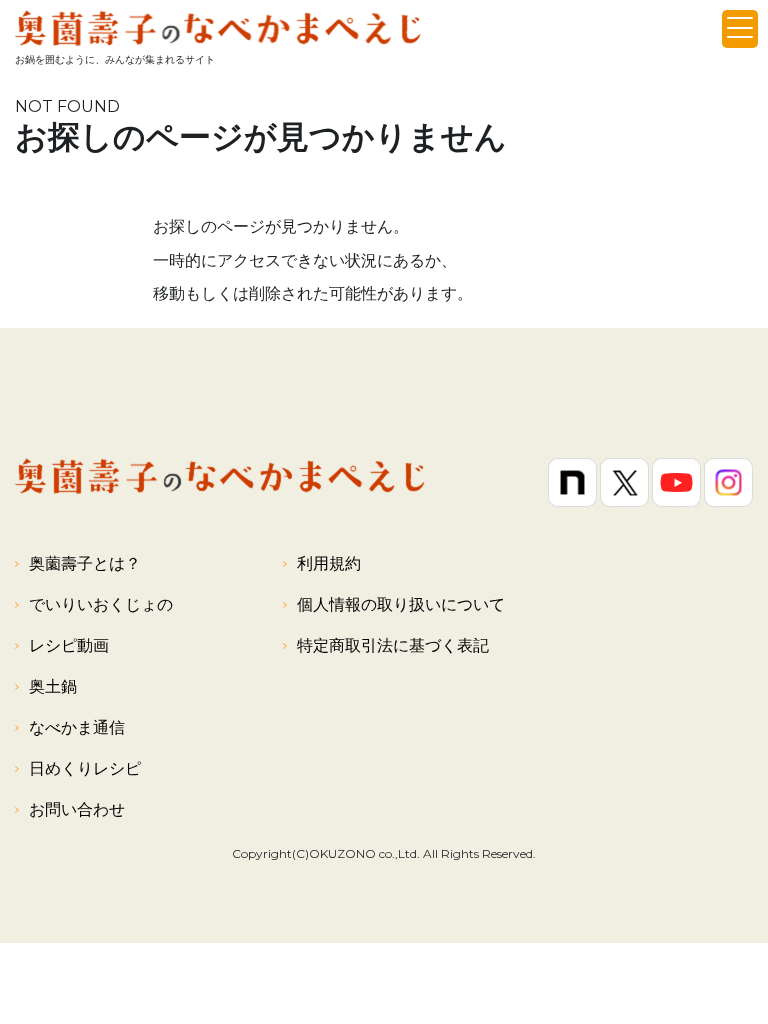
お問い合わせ (77, 809)
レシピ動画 (69, 645)
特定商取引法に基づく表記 (393, 645)
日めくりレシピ (85, 768)
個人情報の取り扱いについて (401, 604)
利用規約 (329, 563)
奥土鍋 (53, 686)
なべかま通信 (77, 727)
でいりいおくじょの (101, 604)
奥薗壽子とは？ (85, 563)
